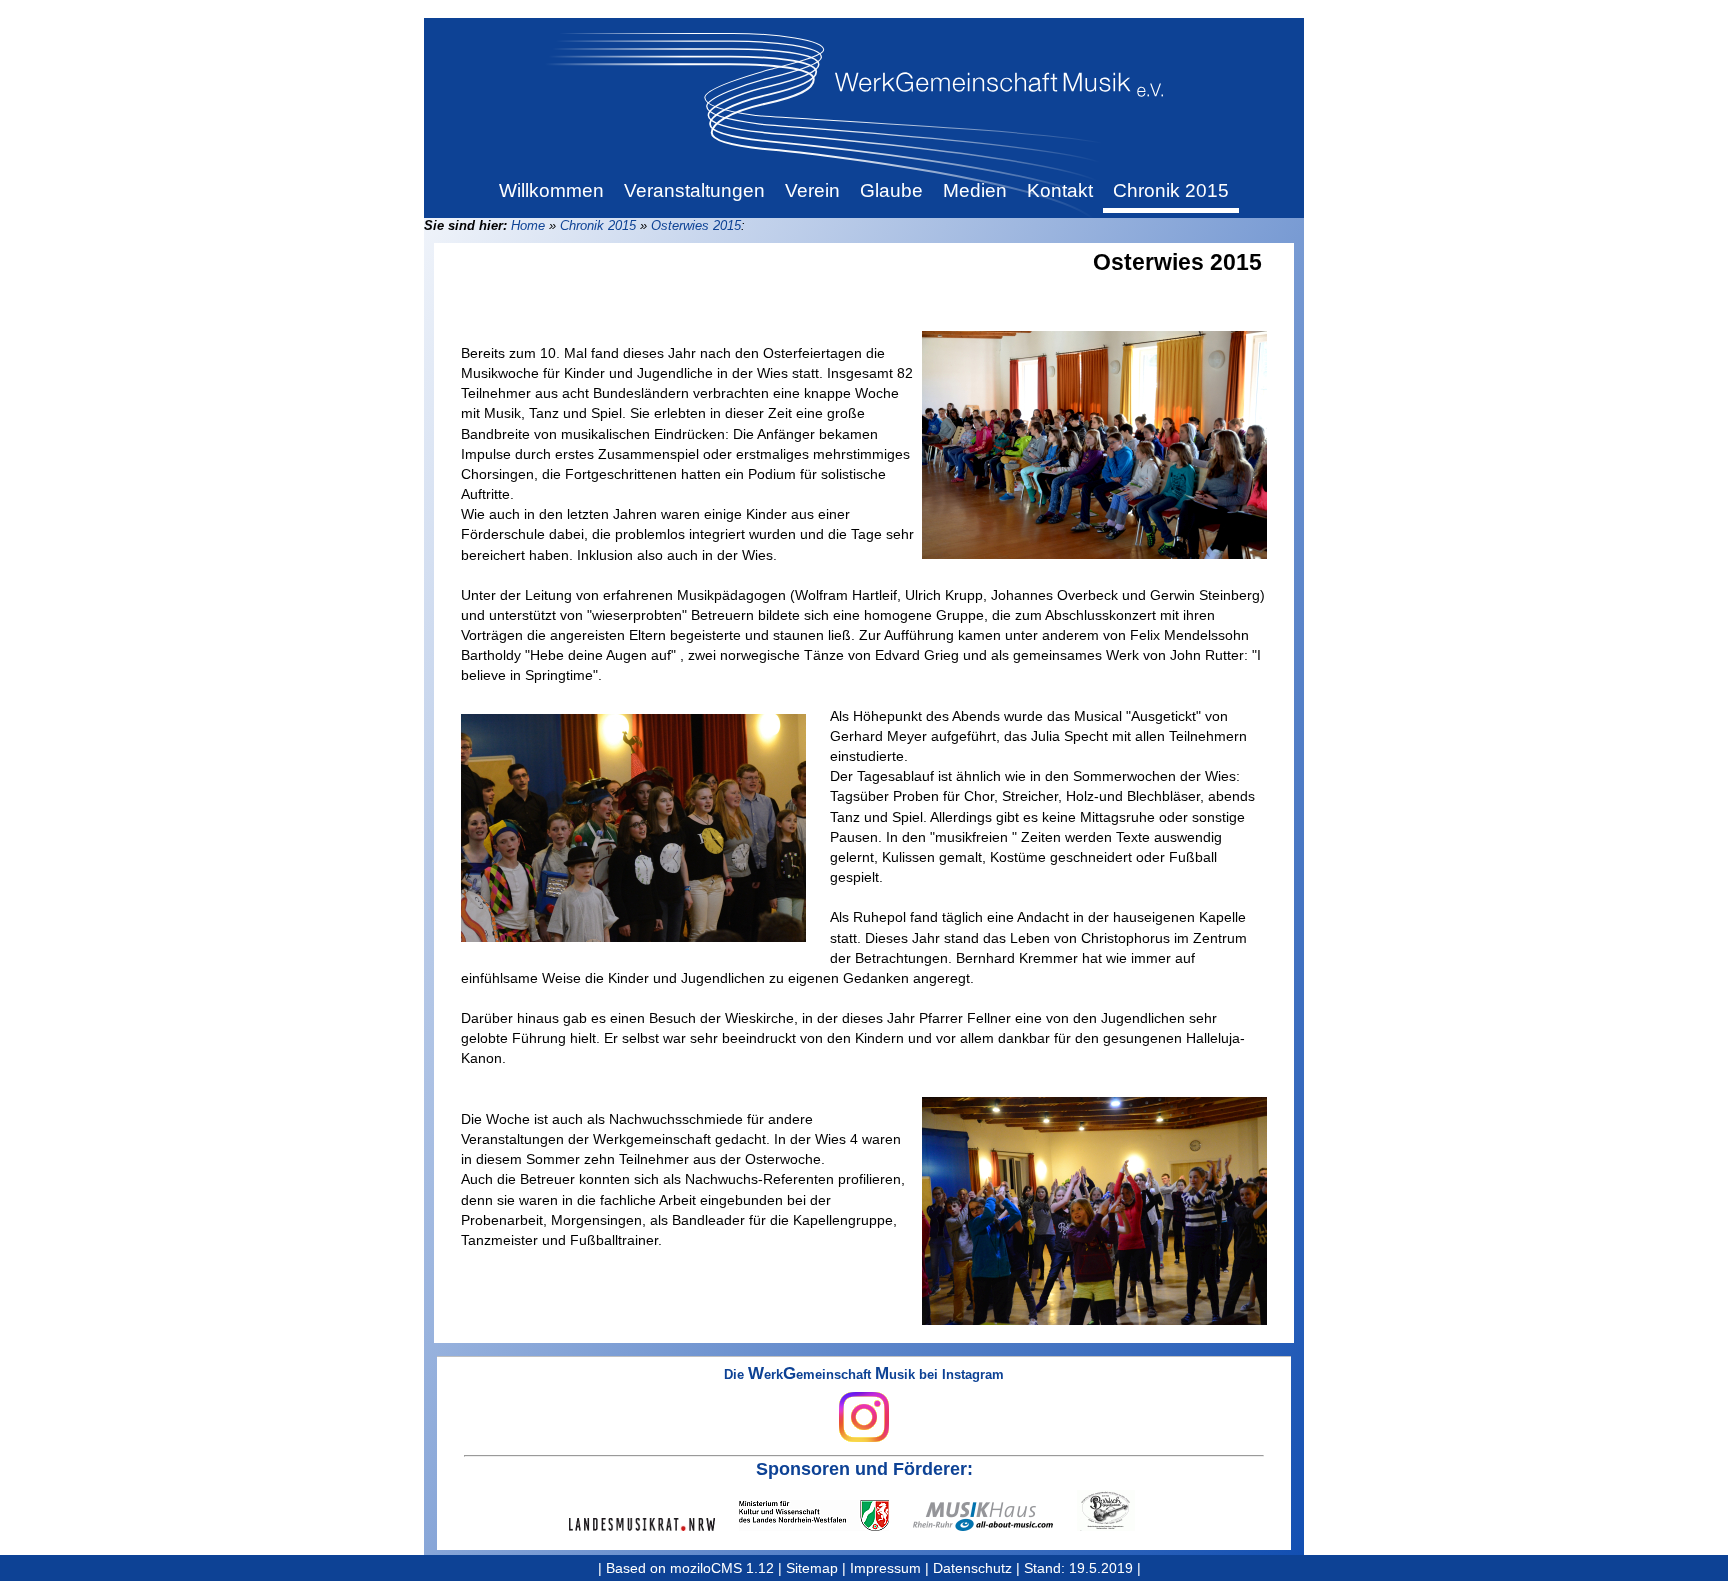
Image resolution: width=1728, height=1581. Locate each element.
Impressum (885, 1568)
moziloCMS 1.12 (722, 1568)
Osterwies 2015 (696, 225)
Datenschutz (972, 1568)
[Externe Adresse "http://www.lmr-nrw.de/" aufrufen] (654, 1524)
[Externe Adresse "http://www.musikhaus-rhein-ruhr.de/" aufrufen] (995, 1516)
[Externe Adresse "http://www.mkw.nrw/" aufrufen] (826, 1515)
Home (528, 225)
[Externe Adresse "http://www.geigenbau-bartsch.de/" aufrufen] (1118, 1510)
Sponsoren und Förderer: (864, 1469)
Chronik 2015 (598, 225)
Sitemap (812, 1568)
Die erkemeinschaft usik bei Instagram (864, 1375)
